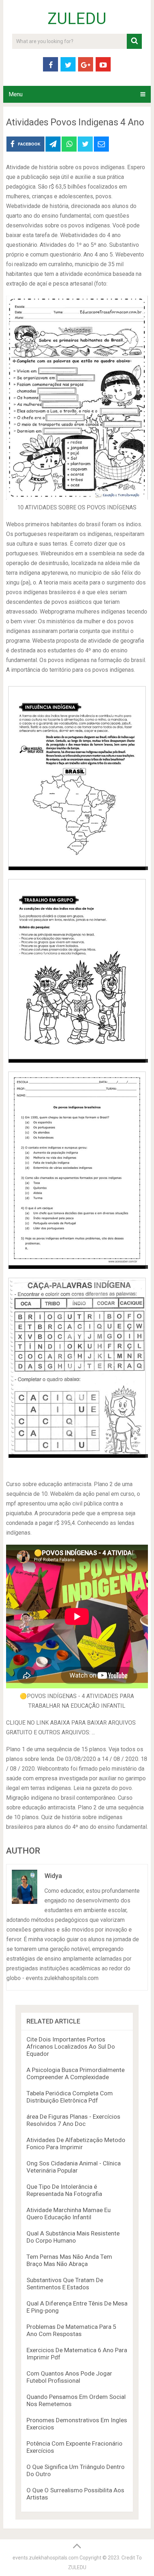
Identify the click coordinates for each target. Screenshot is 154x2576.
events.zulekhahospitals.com (45, 2558)
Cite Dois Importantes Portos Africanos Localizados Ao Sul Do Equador (71, 2047)
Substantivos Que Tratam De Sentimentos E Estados (65, 2284)
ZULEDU (77, 19)
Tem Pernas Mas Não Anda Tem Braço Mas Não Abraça (69, 2260)
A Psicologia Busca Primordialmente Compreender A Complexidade (76, 2073)
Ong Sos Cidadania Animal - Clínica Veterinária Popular (74, 2167)
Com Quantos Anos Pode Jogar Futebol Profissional (69, 2377)
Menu (16, 94)
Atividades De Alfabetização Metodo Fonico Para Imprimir (76, 2143)
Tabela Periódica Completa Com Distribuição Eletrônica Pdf (70, 2097)
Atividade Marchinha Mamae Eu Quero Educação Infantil (69, 2214)
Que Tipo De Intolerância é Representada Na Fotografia (64, 2190)
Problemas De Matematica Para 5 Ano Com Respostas (71, 2330)
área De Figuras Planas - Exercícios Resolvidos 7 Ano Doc (73, 2120)
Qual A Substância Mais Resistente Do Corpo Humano (73, 2237)
